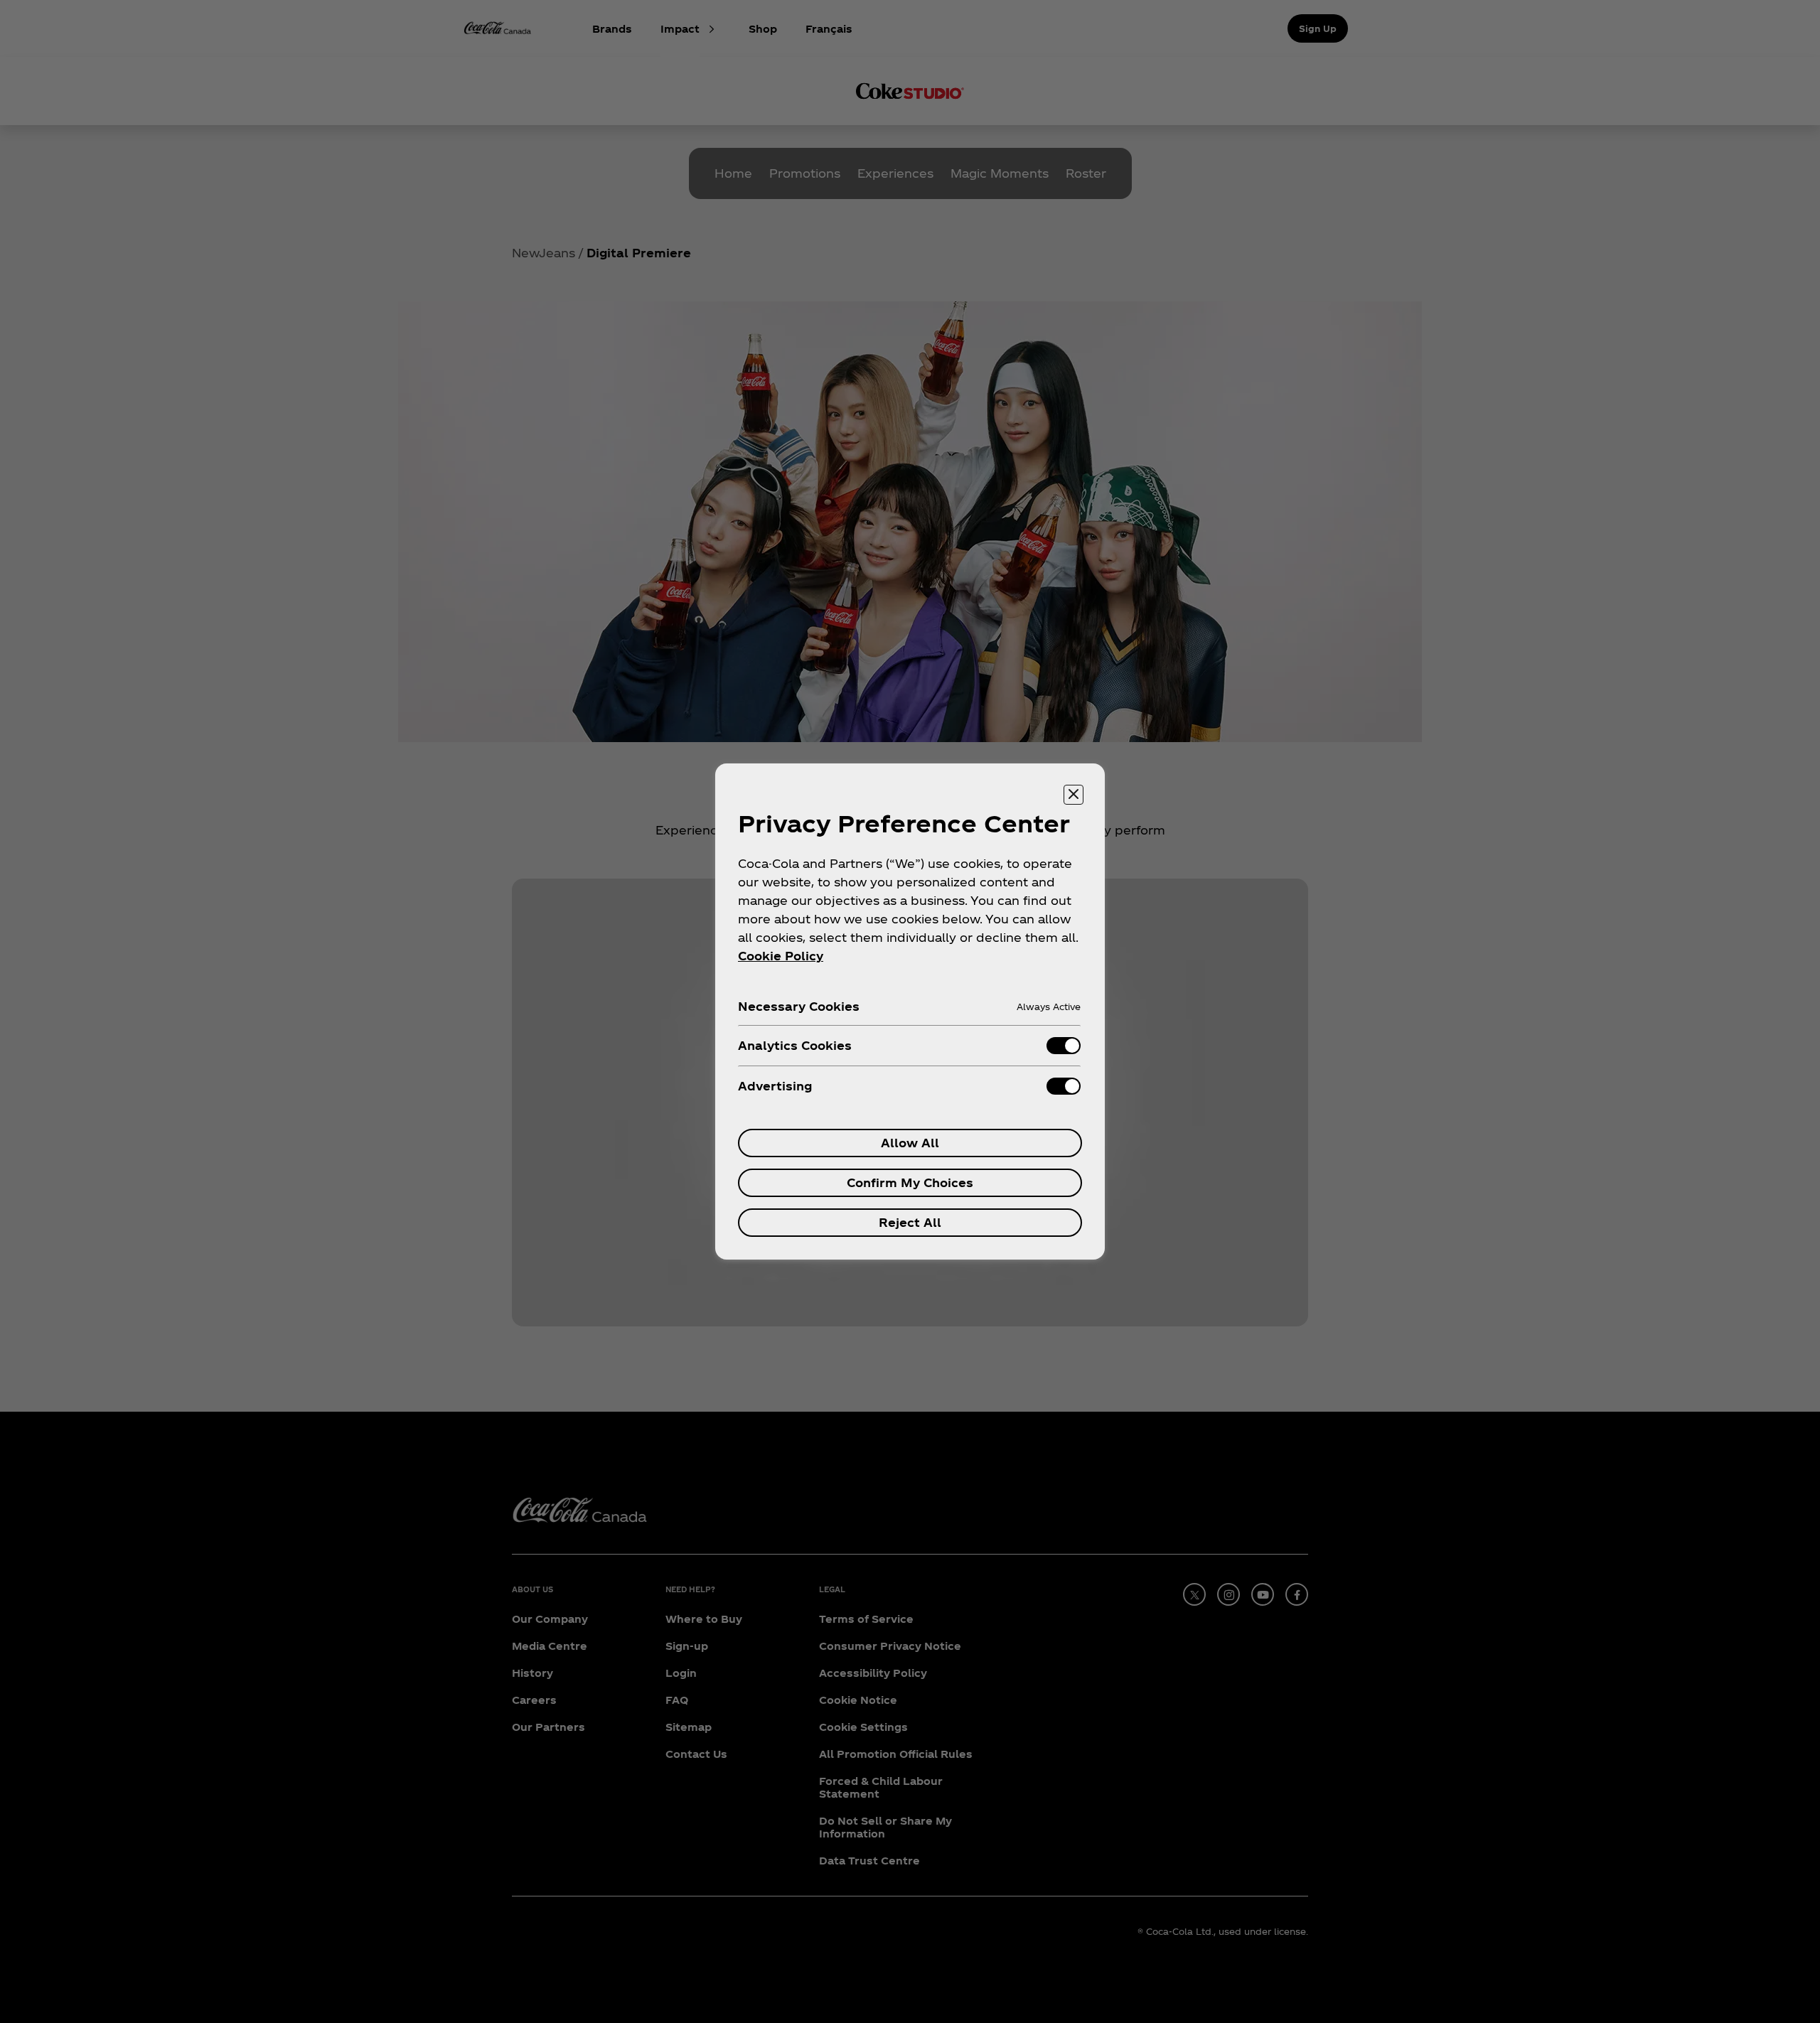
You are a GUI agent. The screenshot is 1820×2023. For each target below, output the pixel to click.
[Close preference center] (1074, 795)
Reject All (910, 1222)
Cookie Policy (781, 956)
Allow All (910, 1143)
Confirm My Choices (910, 1182)
